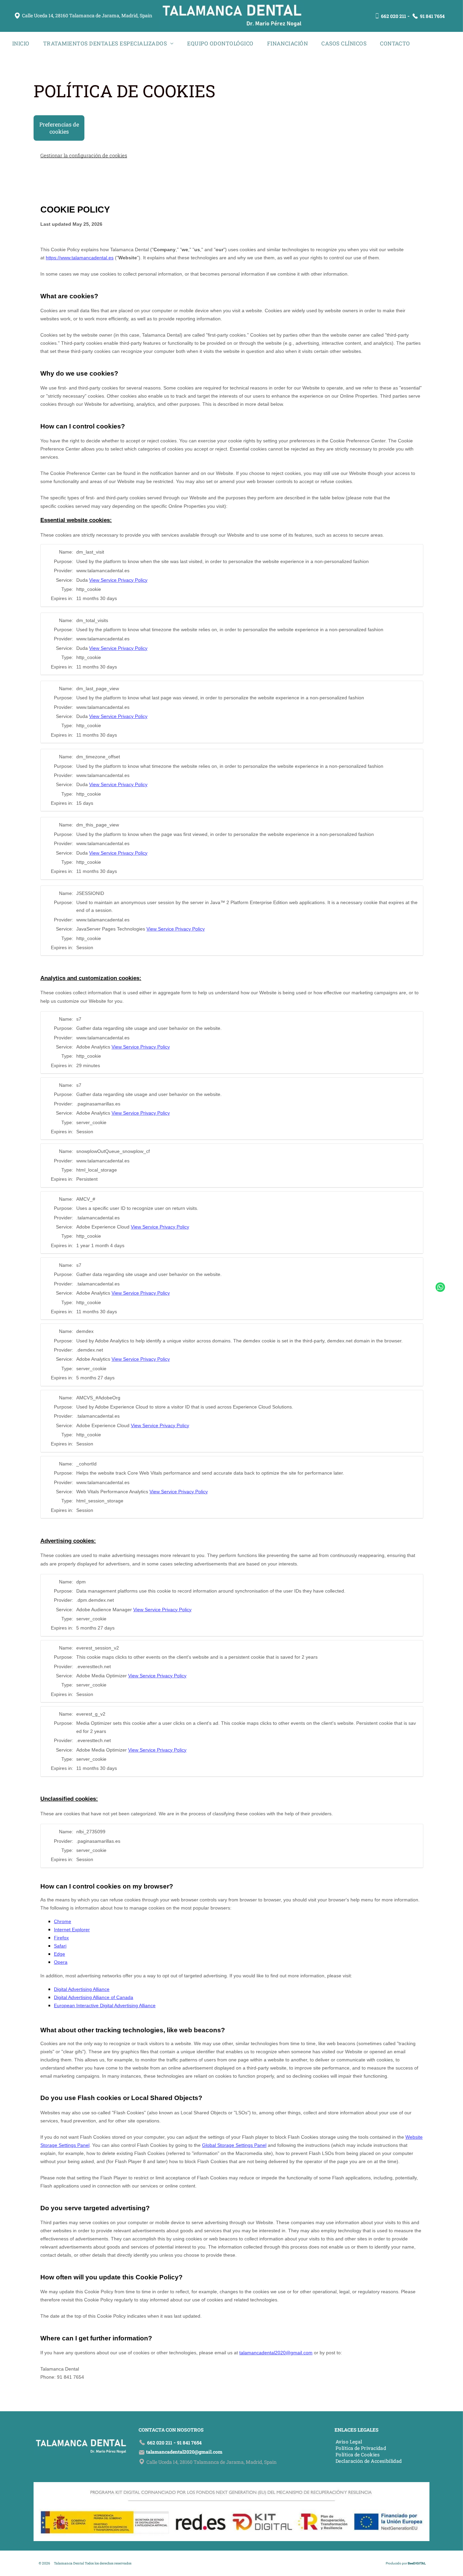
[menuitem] (21, 43)
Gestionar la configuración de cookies (84, 155)
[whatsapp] (440, 1288)
